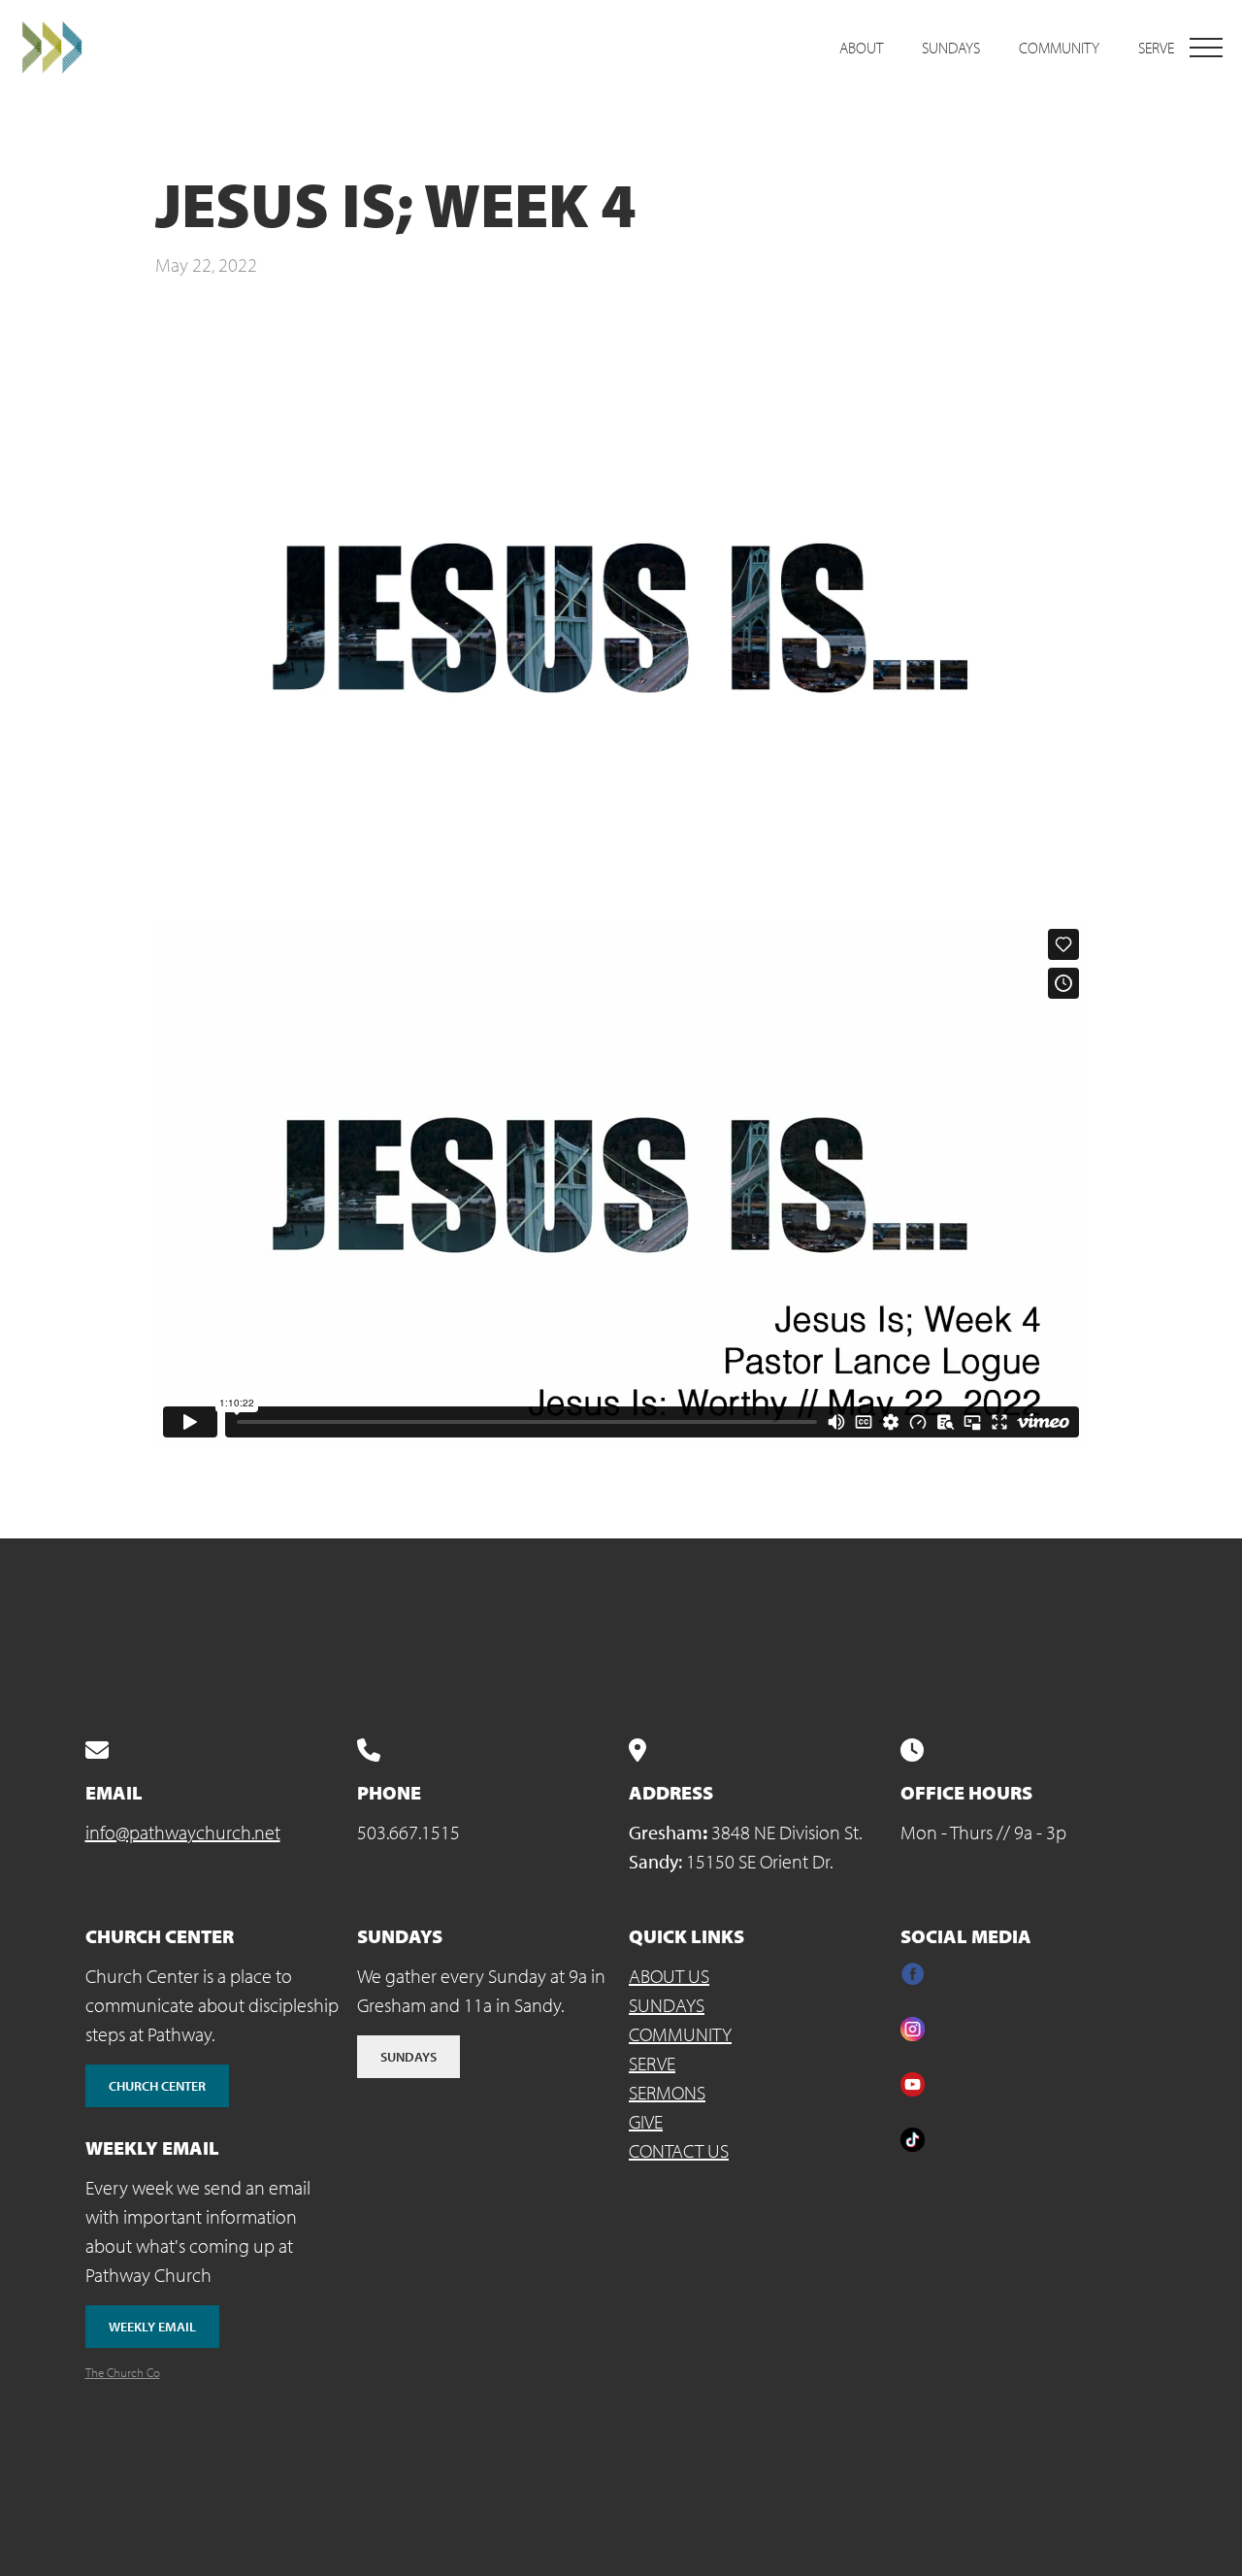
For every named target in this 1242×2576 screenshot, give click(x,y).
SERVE (652, 2063)
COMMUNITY (680, 2034)
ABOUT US (669, 1976)
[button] (1206, 48)
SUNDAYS (667, 2005)
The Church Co (123, 2372)
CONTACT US (679, 2150)
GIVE (646, 2121)
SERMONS (667, 2092)
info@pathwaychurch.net (183, 1832)
